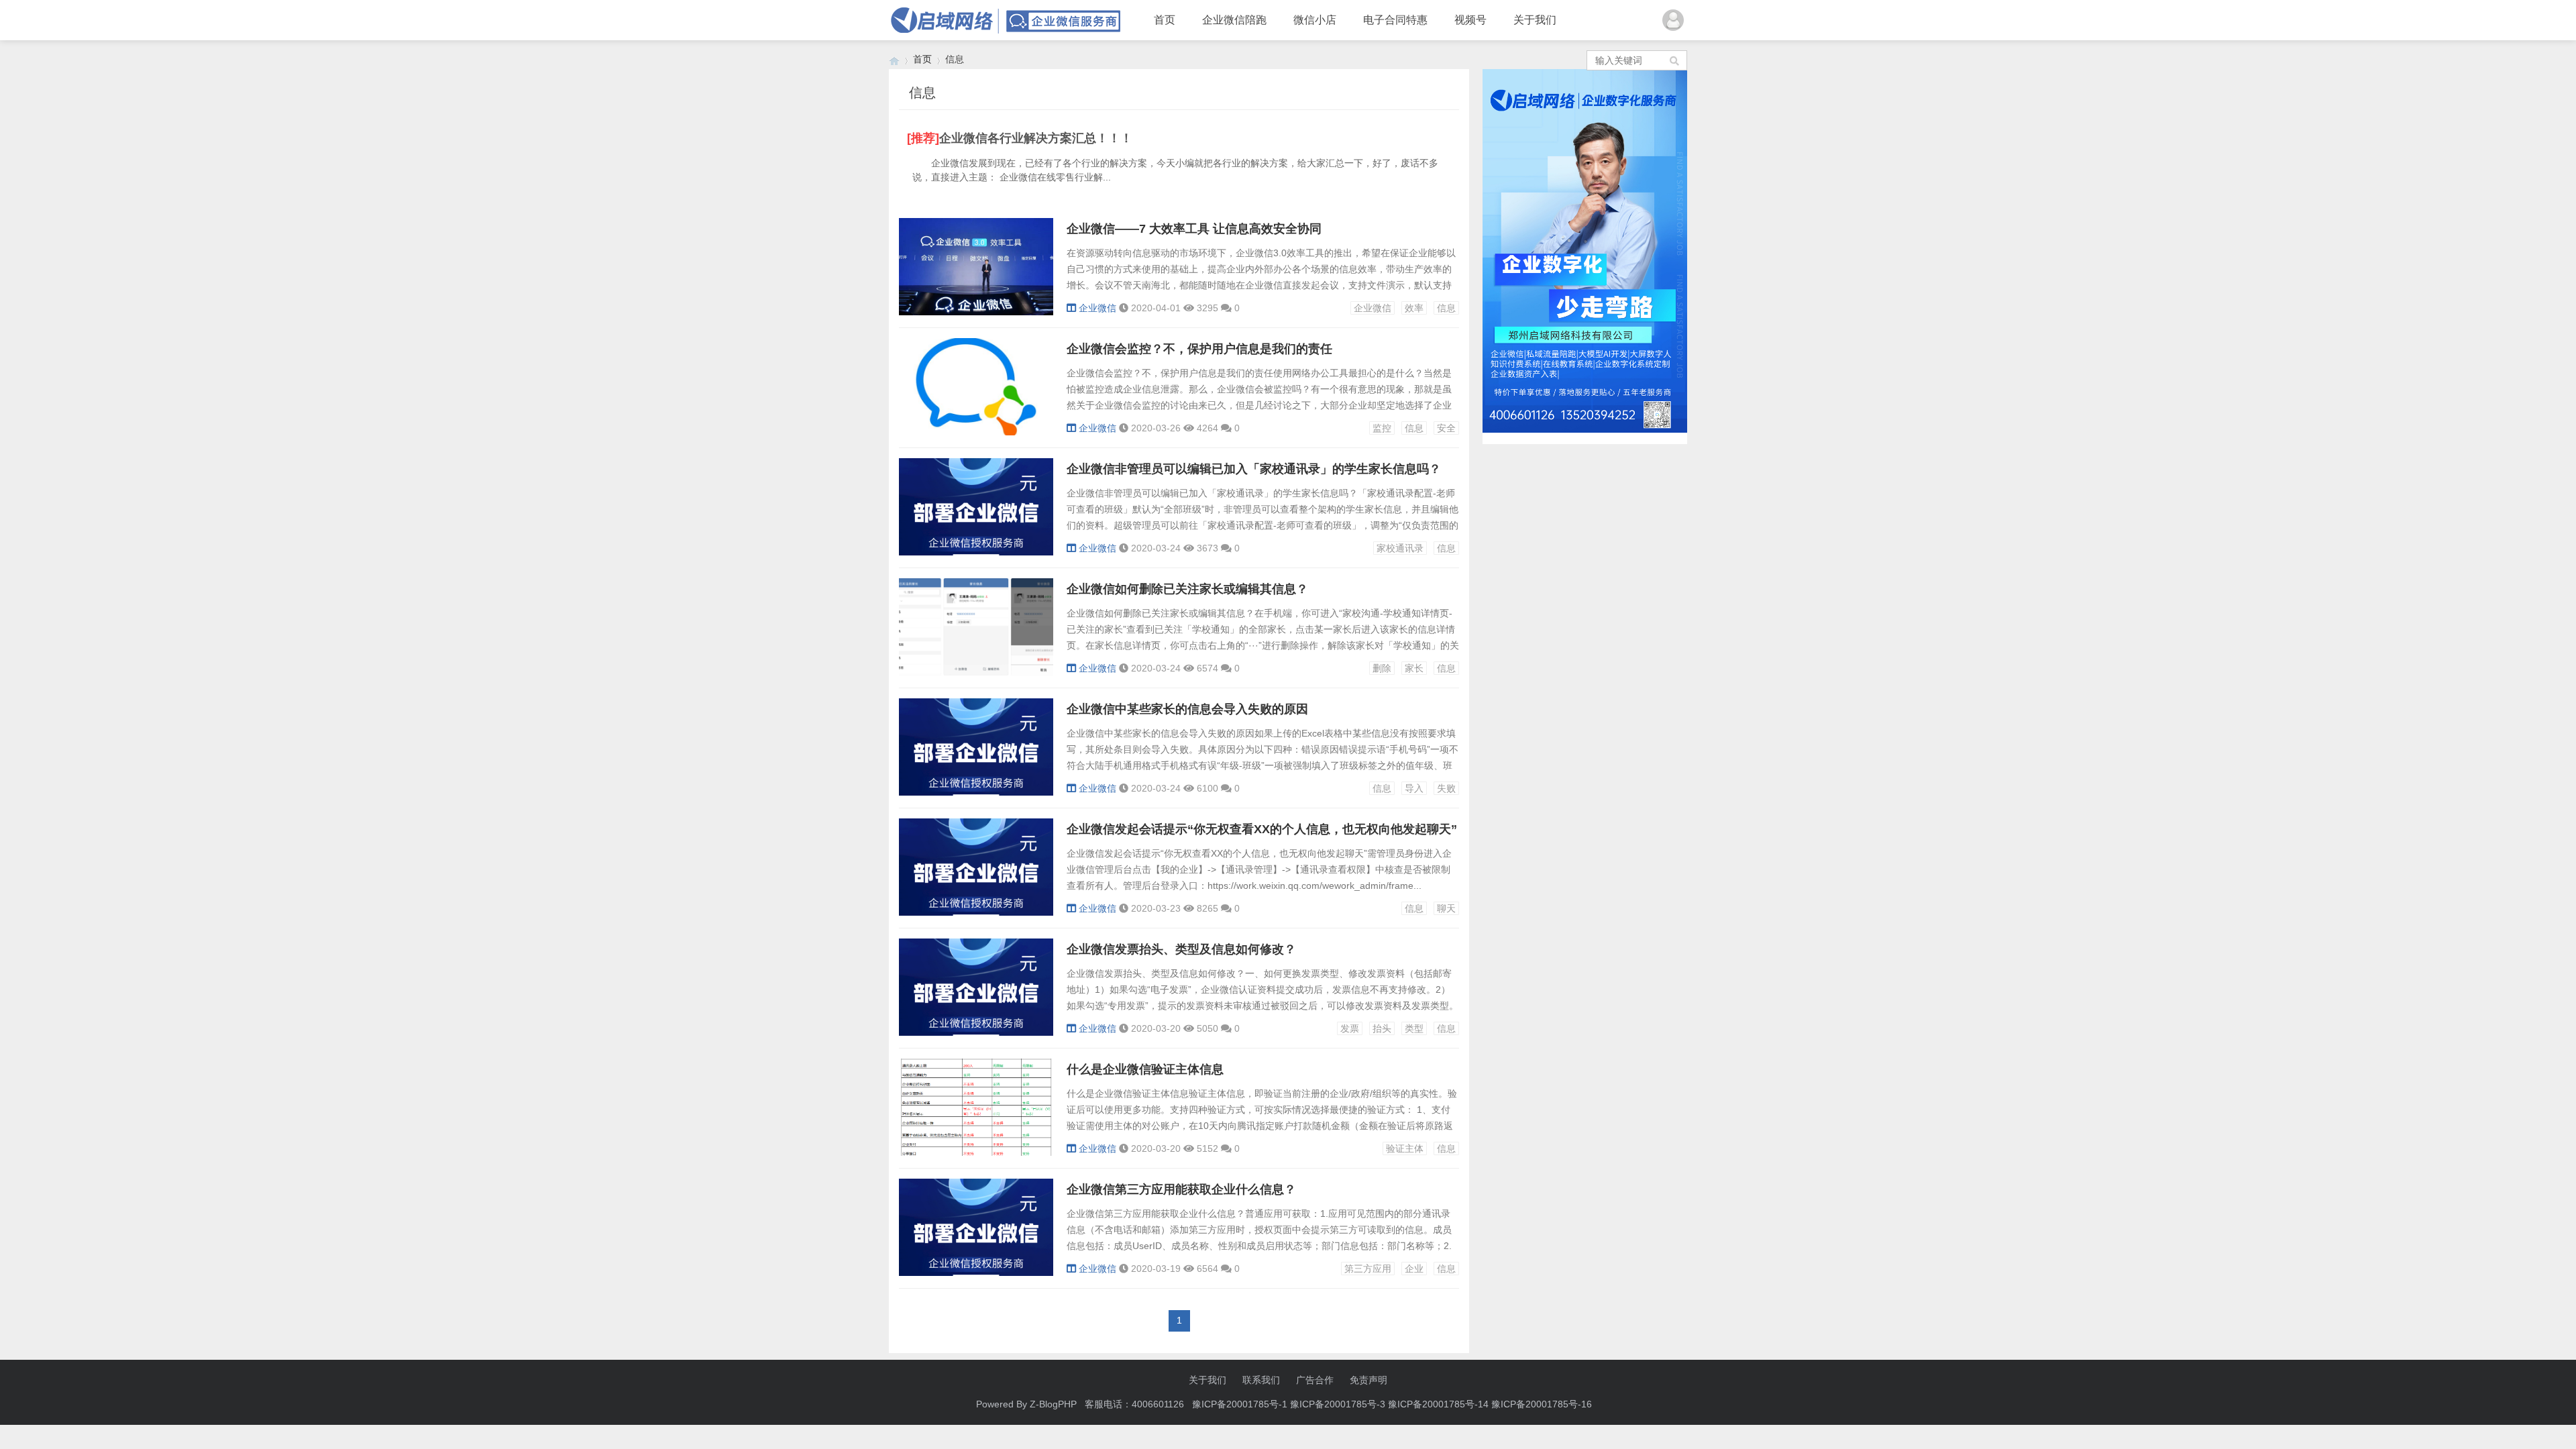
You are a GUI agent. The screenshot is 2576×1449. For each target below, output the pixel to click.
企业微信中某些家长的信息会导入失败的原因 (1187, 709)
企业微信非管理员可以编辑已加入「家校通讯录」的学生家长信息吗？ (1254, 469)
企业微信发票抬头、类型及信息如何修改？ (1181, 949)
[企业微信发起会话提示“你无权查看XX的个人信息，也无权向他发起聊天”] (976, 912)
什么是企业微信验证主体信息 (1145, 1069)
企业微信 (1097, 308)
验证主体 (1405, 1148)
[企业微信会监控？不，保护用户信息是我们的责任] (976, 432)
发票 (1350, 1028)
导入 (1414, 788)
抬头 (1382, 1028)
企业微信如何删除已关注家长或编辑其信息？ (1187, 589)
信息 (1446, 308)
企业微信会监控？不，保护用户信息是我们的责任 (1199, 349)
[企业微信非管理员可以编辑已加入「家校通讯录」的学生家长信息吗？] (976, 552)
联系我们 (1261, 1380)
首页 (1165, 20)
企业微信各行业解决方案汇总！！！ (1036, 138)
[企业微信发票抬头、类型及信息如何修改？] (976, 1032)
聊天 (1446, 908)
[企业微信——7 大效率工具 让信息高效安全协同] (976, 312)
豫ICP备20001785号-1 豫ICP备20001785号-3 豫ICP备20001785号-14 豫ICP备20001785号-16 (1393, 1404)
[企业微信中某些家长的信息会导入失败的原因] (976, 792)
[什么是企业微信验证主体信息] (976, 1152)
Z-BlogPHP (1053, 1404)
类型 (1414, 1028)
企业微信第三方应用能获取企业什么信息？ (1181, 1189)
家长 (1414, 668)
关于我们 (1535, 20)
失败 (1446, 788)
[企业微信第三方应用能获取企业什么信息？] (976, 1273)
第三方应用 (1368, 1269)
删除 (1382, 668)
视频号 (1470, 20)
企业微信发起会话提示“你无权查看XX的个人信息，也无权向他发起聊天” (1262, 829)
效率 (1414, 308)
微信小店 (1315, 20)
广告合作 (1315, 1380)
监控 (1382, 428)
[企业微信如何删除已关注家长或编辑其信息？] (976, 672)
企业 (1414, 1269)
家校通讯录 (1400, 548)
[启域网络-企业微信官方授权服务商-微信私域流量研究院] (894, 59)
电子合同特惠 (1395, 20)
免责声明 (1368, 1380)
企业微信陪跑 (1234, 20)
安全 (1446, 428)
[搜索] (1675, 60)
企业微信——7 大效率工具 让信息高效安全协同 (1194, 229)
